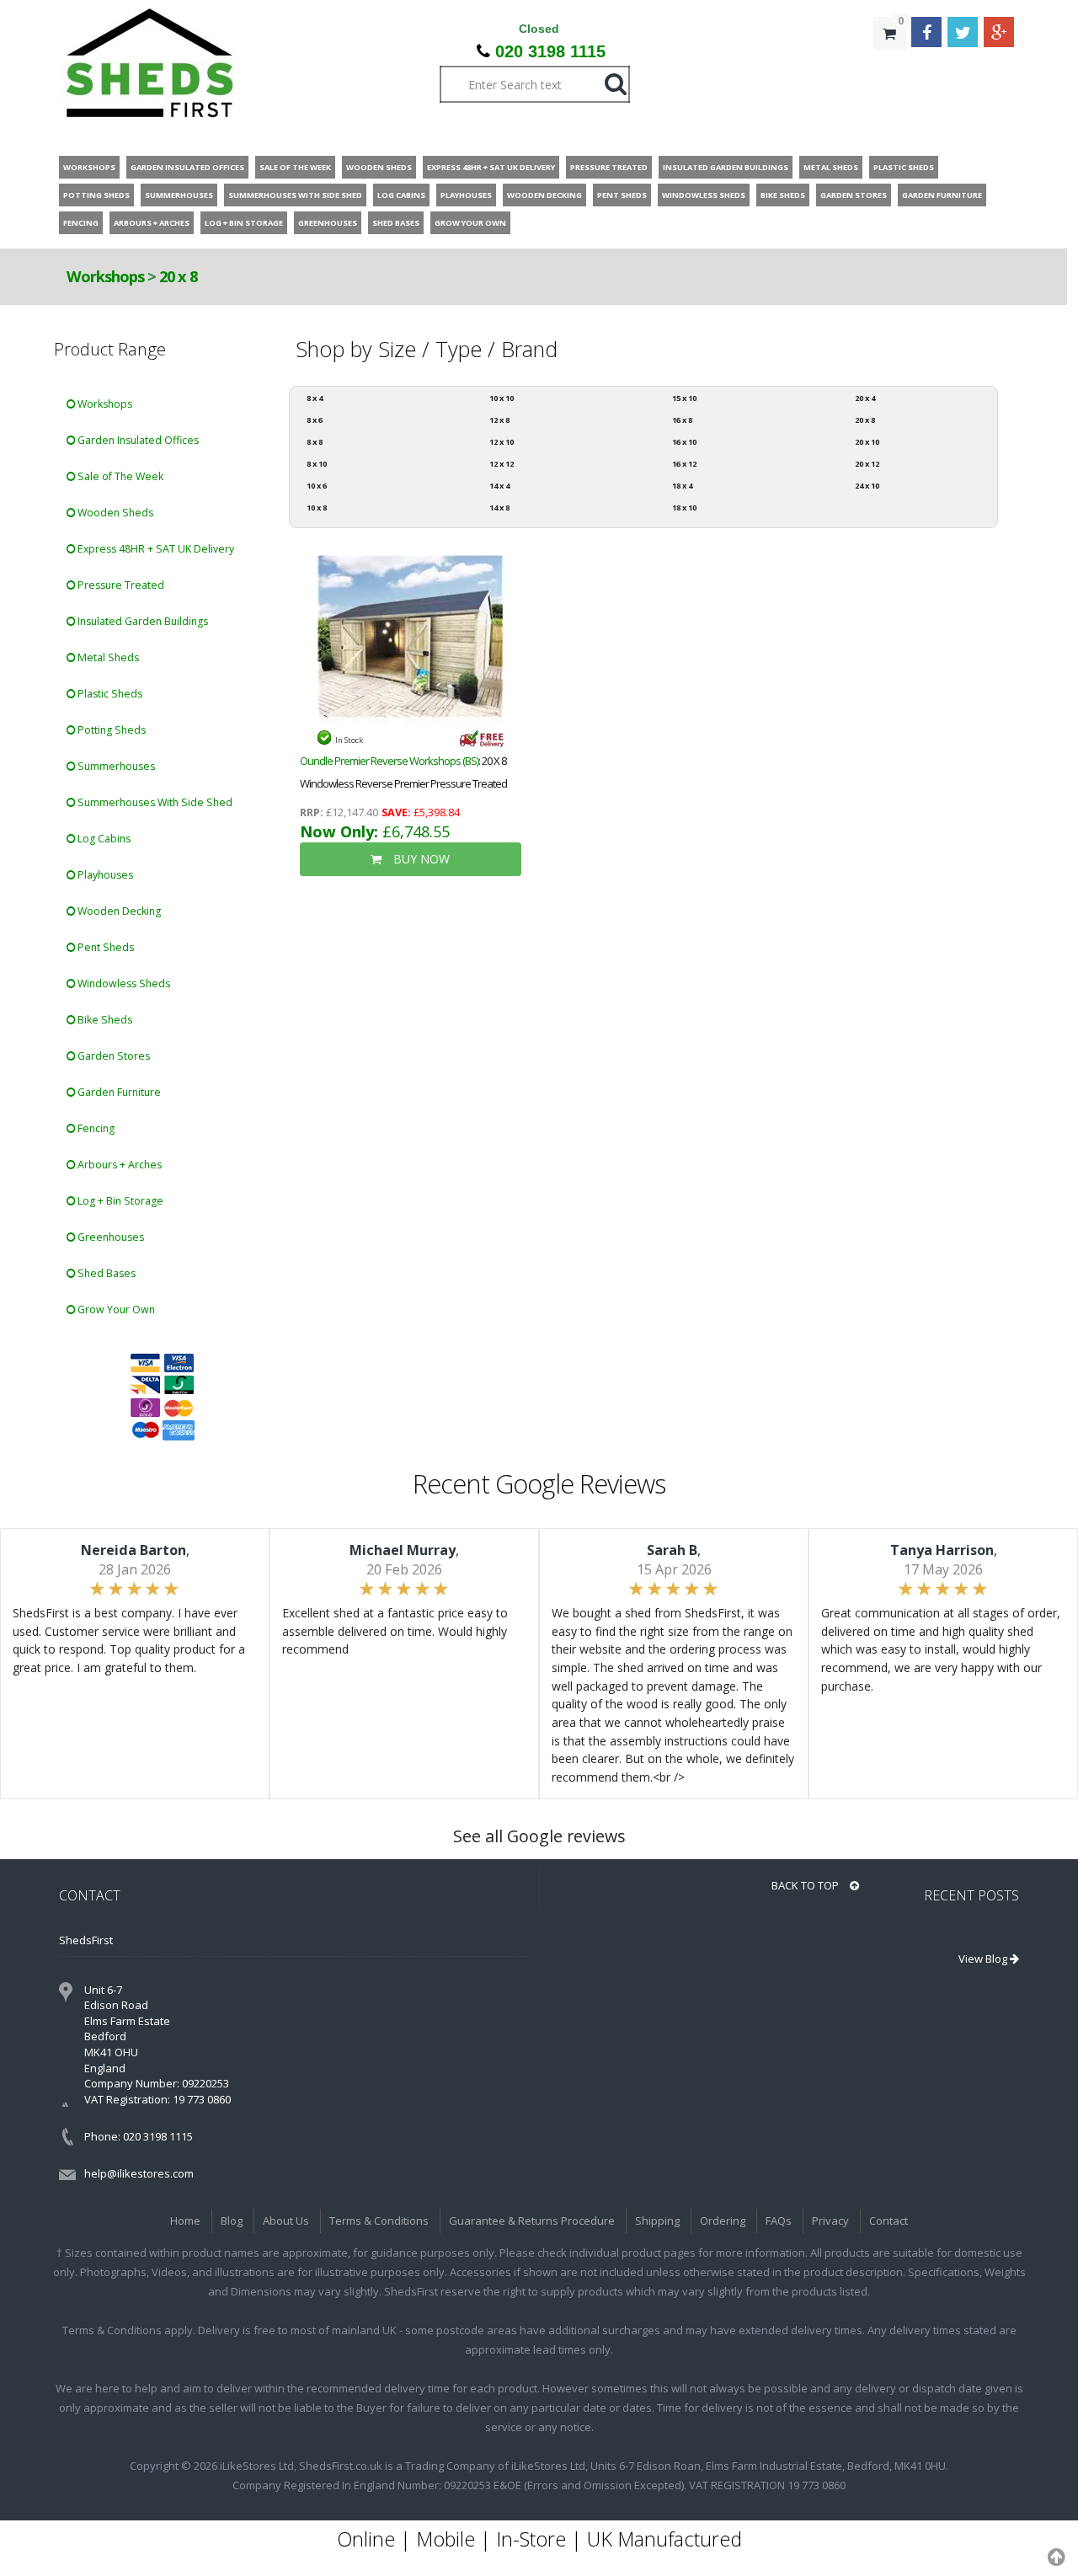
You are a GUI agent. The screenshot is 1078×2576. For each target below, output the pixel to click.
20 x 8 (178, 276)
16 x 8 (682, 420)
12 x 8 (499, 420)
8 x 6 (315, 420)
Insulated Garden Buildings (141, 621)
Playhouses (104, 875)
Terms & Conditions (379, 2221)
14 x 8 (499, 508)
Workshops (105, 276)
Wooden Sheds (114, 513)
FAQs (779, 2221)
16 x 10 (684, 442)
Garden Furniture (118, 1092)
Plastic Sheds (109, 694)
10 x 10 (502, 398)
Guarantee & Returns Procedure (532, 2221)
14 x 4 (499, 486)
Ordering (723, 2221)
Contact (889, 2221)
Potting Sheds (110, 730)
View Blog (984, 1959)
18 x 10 (684, 508)
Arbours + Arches (118, 1165)
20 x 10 (867, 442)
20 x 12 (867, 464)
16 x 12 (684, 464)
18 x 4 (682, 486)
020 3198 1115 (550, 51)
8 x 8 (315, 442)
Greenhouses (109, 1237)
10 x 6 (317, 486)
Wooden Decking (118, 911)
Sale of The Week (119, 476)
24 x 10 (867, 486)
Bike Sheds (104, 1020)
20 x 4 (865, 398)
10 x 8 (317, 508)
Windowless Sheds (123, 983)
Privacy (830, 2221)
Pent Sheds (104, 947)
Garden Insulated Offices (137, 440)
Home (185, 2221)
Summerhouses (115, 766)
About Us (286, 2221)
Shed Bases (105, 1273)
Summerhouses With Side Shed (154, 802)
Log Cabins (103, 839)
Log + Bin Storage (119, 1201)
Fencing (95, 1128)
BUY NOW (420, 859)
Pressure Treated (120, 585)
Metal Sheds (107, 657)
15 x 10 (684, 398)
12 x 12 (502, 464)
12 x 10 (502, 442)
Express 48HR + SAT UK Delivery (155, 549)
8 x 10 (317, 464)
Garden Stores (112, 1056)
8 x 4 (315, 398)
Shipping (657, 2221)
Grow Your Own (115, 1309)
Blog (232, 2221)
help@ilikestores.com (139, 2173)
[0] (889, 67)
